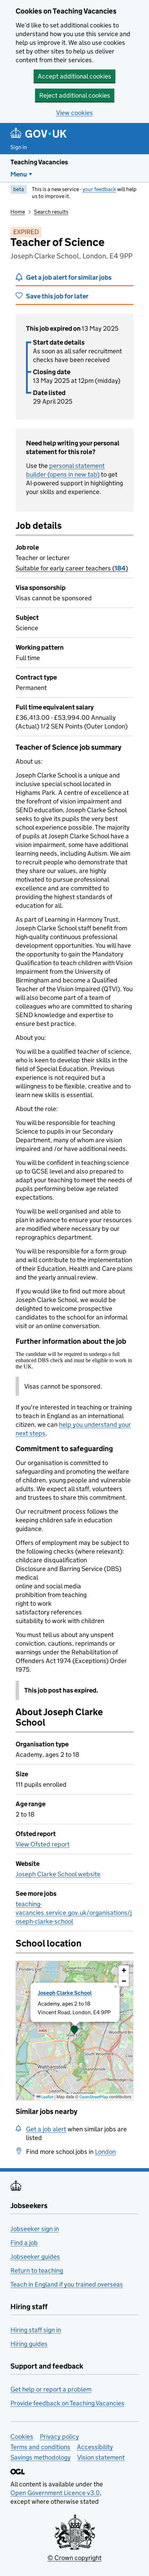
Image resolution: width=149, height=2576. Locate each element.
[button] (74, 2031)
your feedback (99, 189)
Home (18, 212)
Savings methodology (41, 2457)
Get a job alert (46, 2129)
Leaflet (47, 2097)
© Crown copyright (74, 2558)
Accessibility (95, 2447)
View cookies (74, 113)
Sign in (19, 147)
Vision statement (101, 2457)
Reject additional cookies (75, 95)
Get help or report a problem (51, 2389)
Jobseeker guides (35, 2257)
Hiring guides (29, 2344)
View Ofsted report (43, 1844)
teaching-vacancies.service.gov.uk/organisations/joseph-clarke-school (74, 1913)
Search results (51, 212)
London (105, 2152)
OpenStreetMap (94, 2097)
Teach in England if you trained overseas (67, 2284)
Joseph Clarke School (65, 1993)
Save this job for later (57, 296)
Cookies (22, 2437)
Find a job (24, 2243)
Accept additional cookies (74, 76)
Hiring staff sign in (36, 2330)
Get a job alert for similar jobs (69, 277)
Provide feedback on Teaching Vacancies (67, 2403)
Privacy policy (59, 2437)
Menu (19, 174)
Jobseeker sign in (35, 2229)
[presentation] (74, 2031)
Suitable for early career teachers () (72, 568)
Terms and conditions (40, 2447)
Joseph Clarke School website (58, 1874)
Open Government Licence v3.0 (55, 2493)
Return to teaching (37, 2270)
